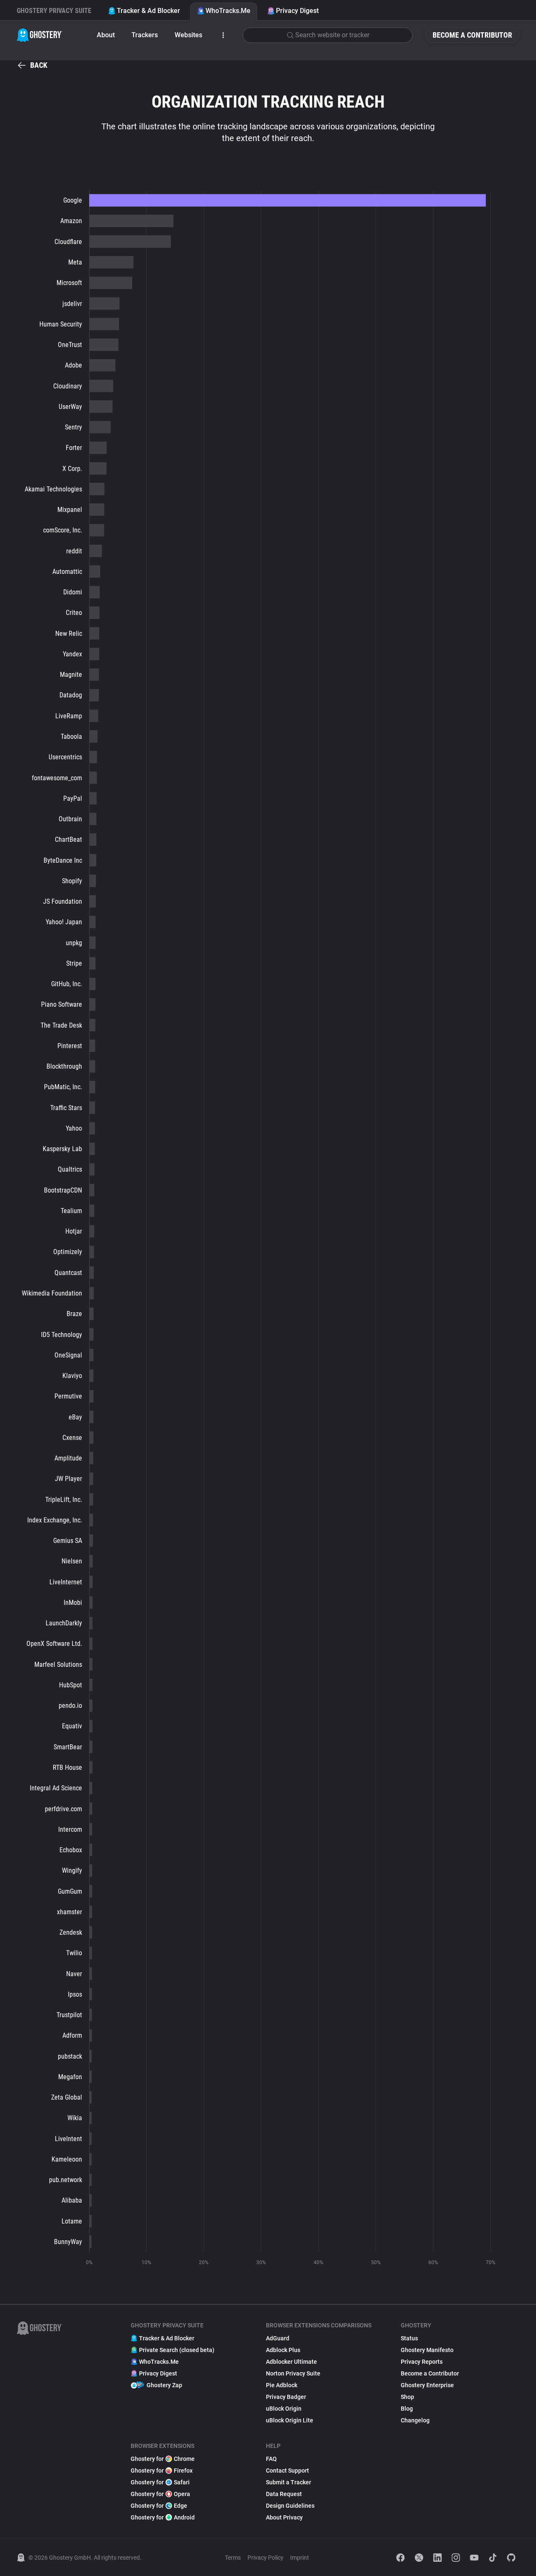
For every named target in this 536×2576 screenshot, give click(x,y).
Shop (407, 2397)
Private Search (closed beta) (177, 2350)
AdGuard (278, 2338)
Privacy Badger (286, 2397)
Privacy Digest (297, 11)
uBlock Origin (284, 2409)
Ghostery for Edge (159, 2506)
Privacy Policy (265, 2558)
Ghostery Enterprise (427, 2385)
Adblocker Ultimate (291, 2362)
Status (409, 2338)
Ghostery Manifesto (427, 2350)
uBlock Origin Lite (290, 2420)
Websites (188, 35)
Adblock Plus (283, 2350)
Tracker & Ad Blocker (148, 11)
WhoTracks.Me (228, 11)
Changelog (415, 2420)
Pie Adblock (282, 2385)
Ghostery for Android (163, 2517)
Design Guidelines (290, 2506)
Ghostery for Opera (160, 2494)
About (106, 35)
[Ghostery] (40, 35)
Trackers (145, 35)
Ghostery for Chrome (163, 2459)
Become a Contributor (472, 35)
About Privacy (284, 2517)
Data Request (284, 2494)
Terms (233, 2558)
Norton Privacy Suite (293, 2373)
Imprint (300, 2558)
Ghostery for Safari (160, 2482)
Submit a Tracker (289, 2482)
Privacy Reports (422, 2362)
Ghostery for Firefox (162, 2471)
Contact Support (287, 2471)
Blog (407, 2409)
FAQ (271, 2459)
